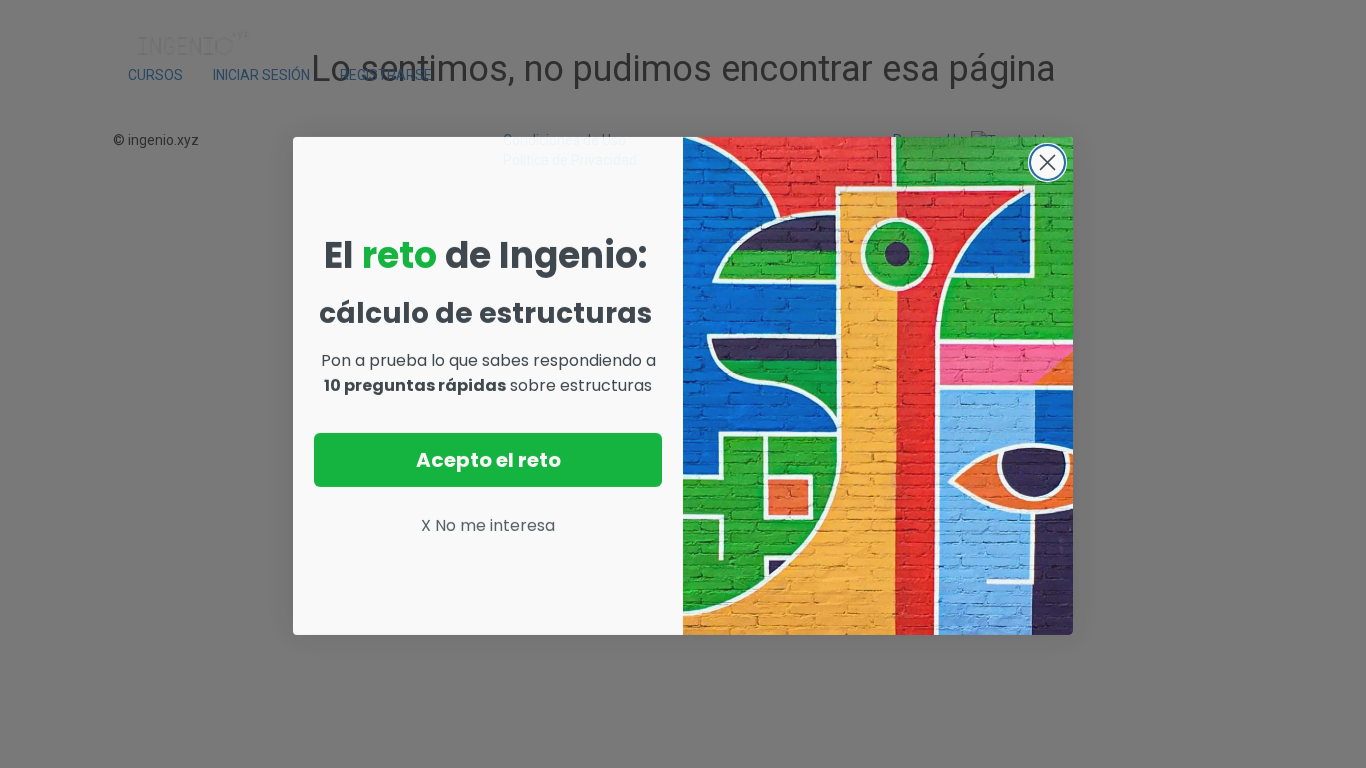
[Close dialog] (1047, 160)
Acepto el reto (488, 458)
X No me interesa (488, 523)
